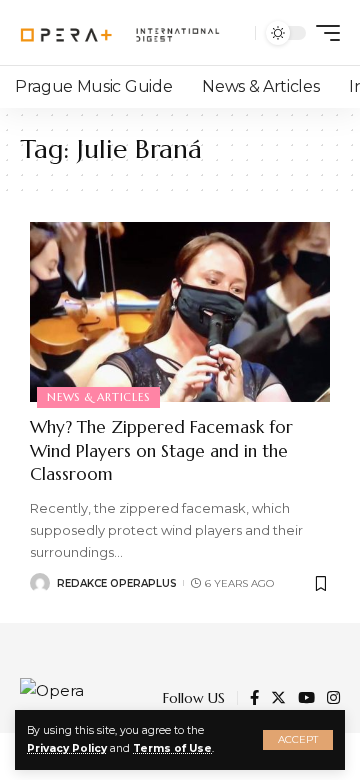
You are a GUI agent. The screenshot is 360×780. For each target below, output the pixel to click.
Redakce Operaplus (117, 583)
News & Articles (98, 397)
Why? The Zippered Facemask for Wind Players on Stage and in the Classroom (161, 451)
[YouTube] (306, 699)
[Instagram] (333, 699)
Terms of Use (172, 748)
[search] (235, 33)
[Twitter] (278, 699)
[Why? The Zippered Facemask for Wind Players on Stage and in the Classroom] (180, 312)
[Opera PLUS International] (120, 33)
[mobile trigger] (323, 33)
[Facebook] (254, 699)
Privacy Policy (67, 748)
